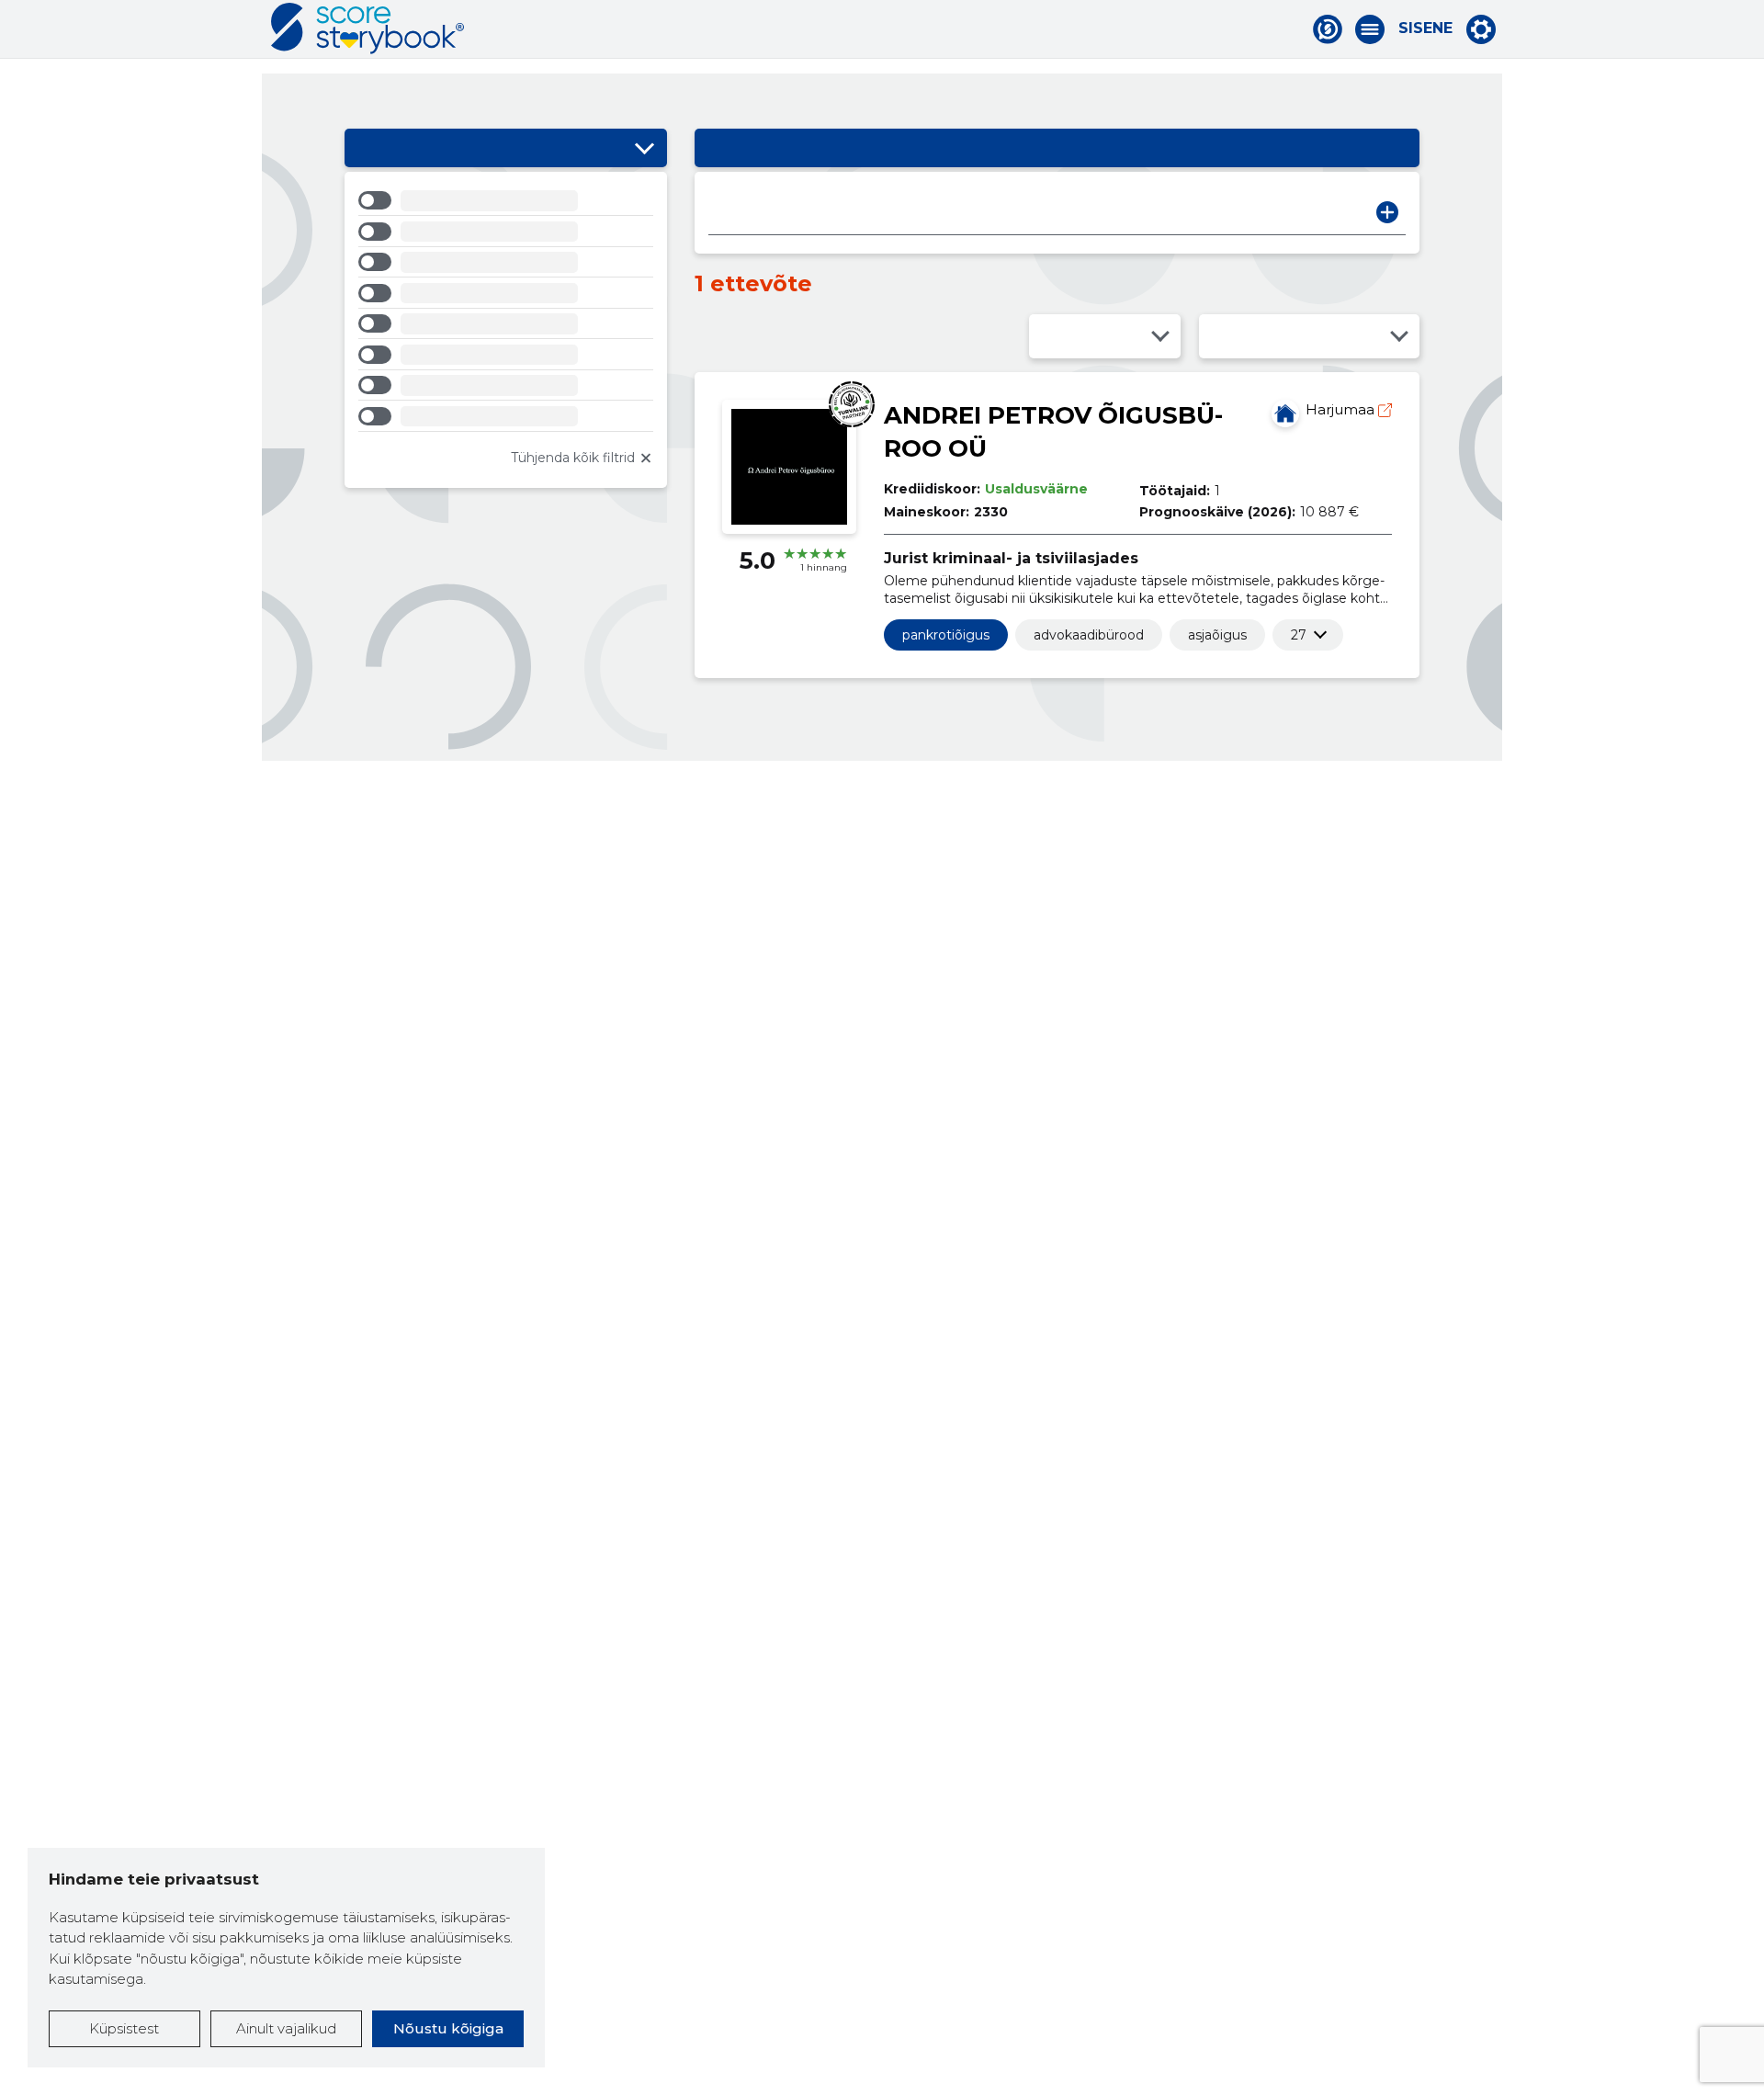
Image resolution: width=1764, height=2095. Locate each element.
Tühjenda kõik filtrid (573, 458)
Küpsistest (124, 2028)
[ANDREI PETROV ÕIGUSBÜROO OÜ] (1285, 413)
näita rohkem (1299, 635)
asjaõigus (1217, 635)
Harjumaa (1342, 409)
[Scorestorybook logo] (367, 28)
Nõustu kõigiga (448, 2028)
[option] (506, 204)
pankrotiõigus (946, 635)
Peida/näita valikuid (644, 148)
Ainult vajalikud (286, 2028)
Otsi (1387, 212)
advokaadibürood (1089, 635)
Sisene (1425, 28)
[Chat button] (1328, 29)
